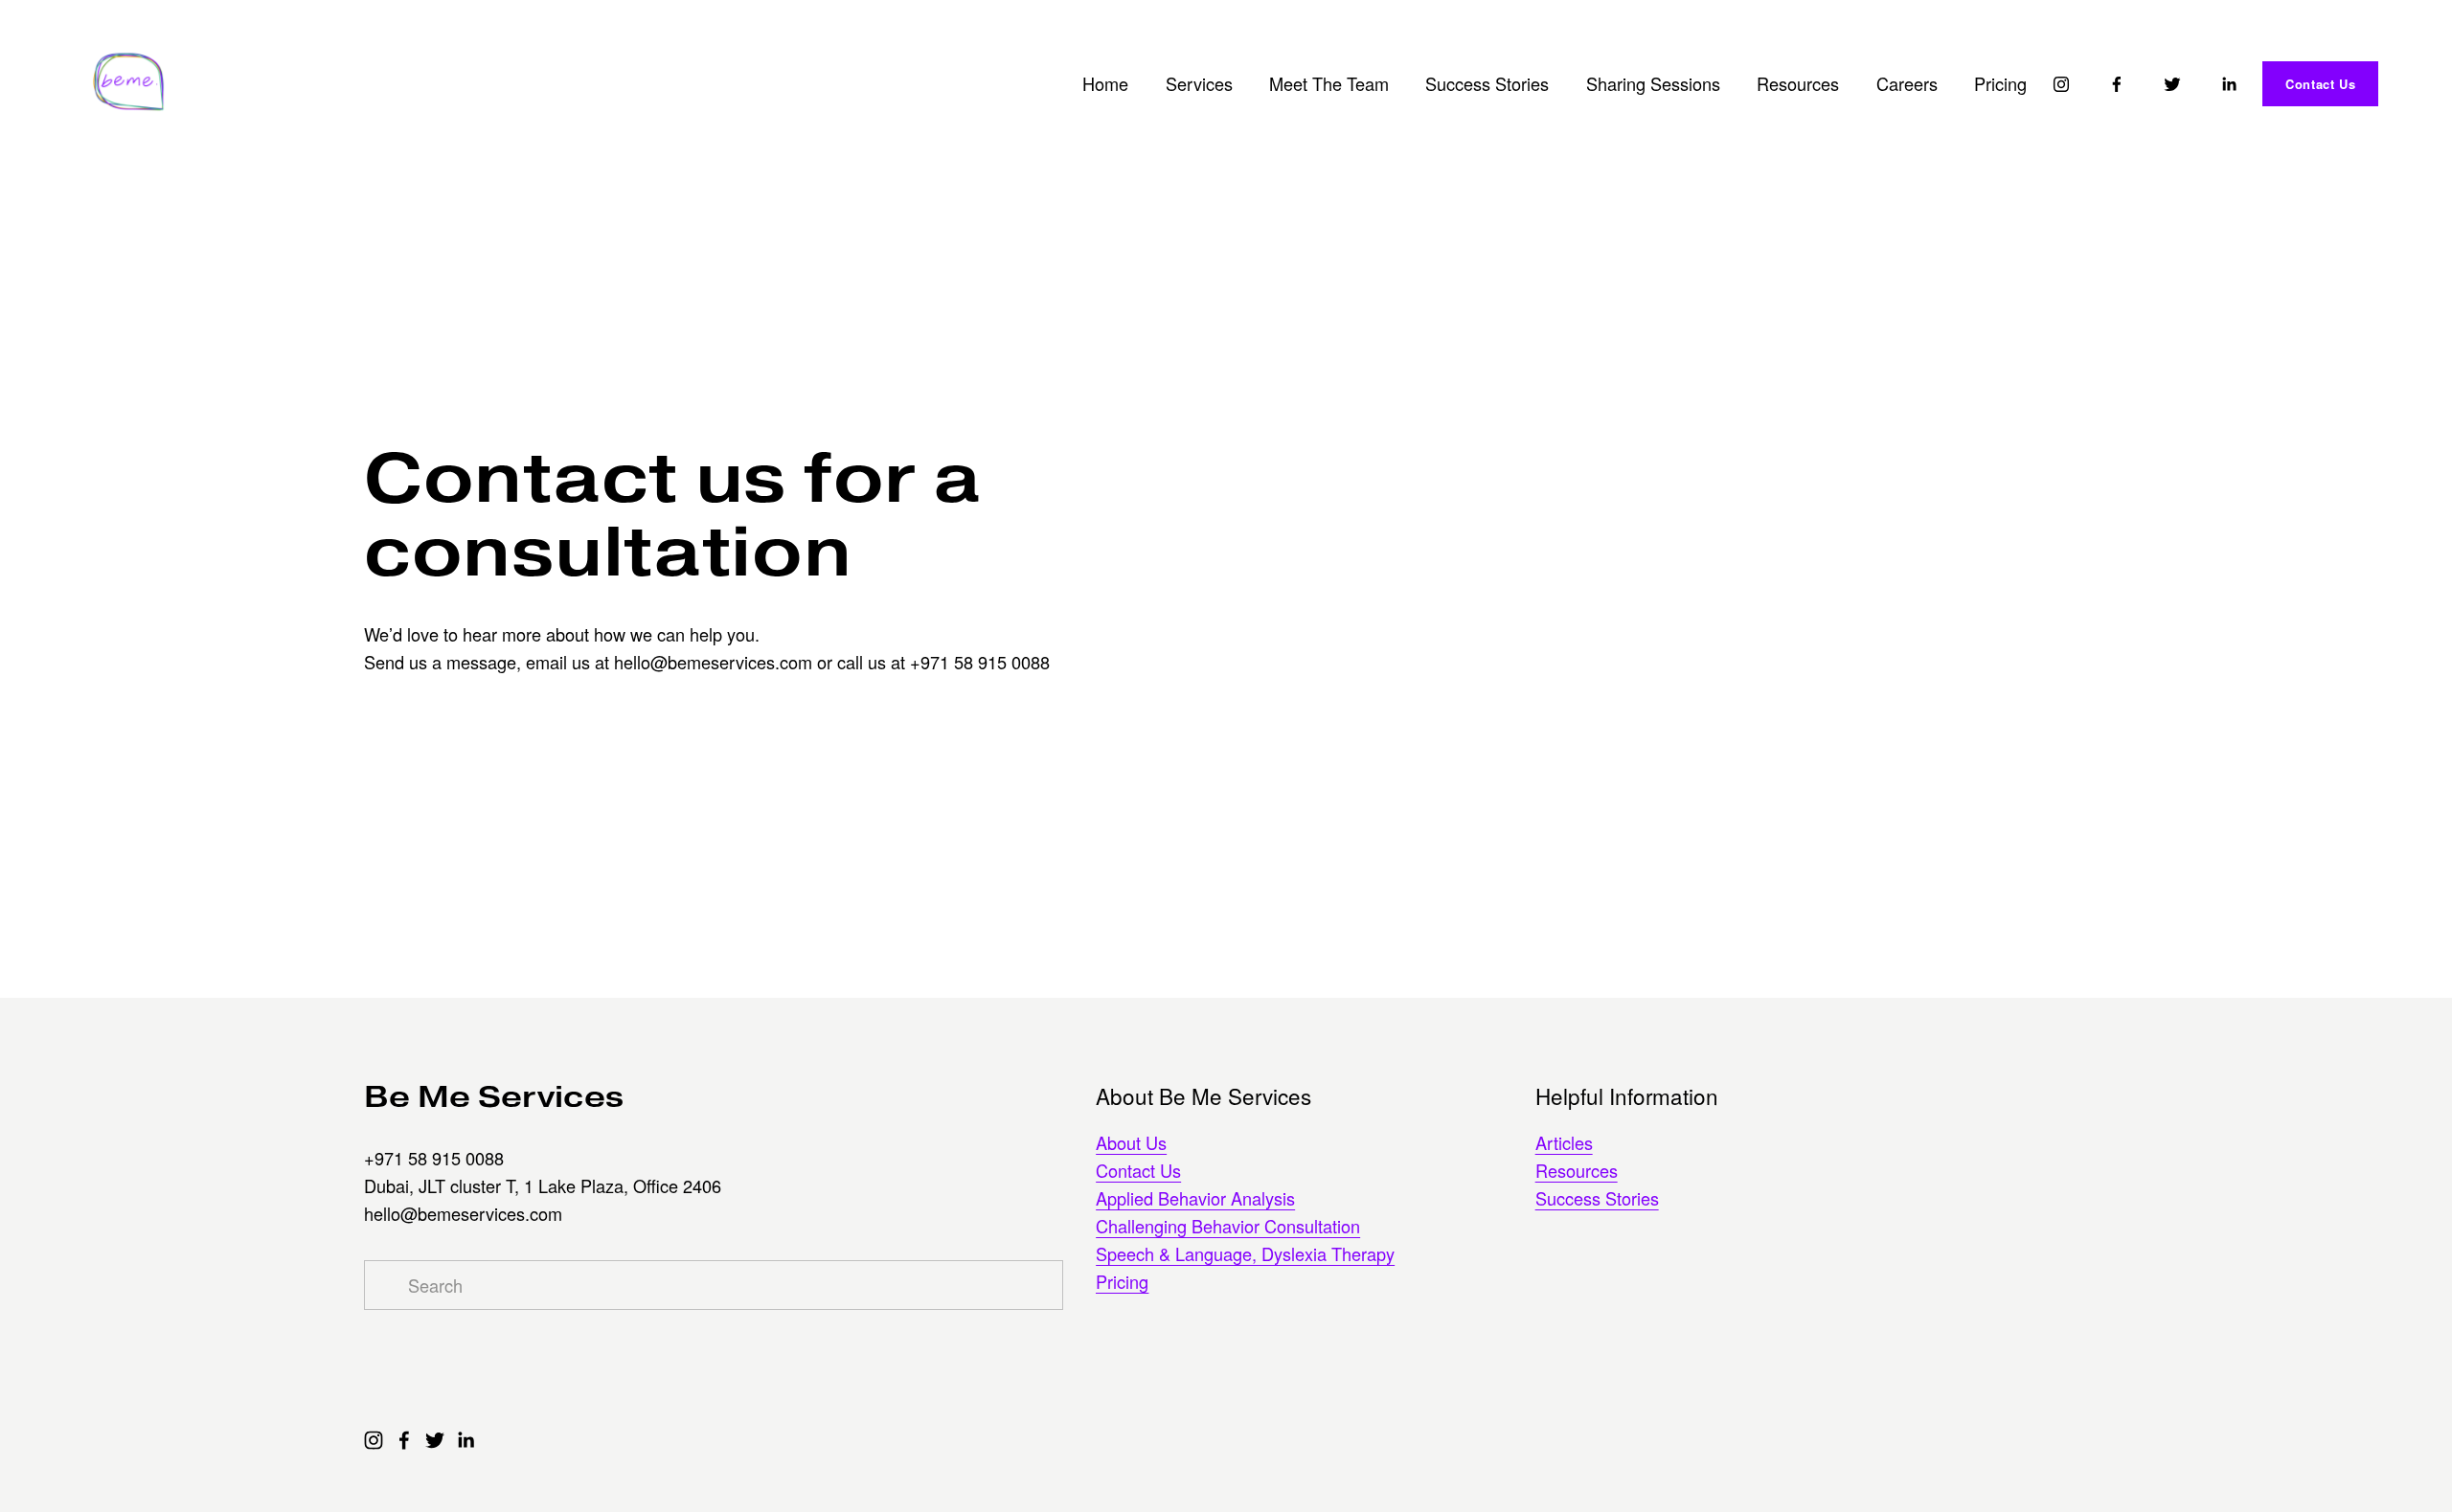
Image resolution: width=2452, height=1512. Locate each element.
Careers (1907, 83)
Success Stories (1487, 83)
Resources (1798, 83)
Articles (1564, 1142)
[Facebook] (2117, 84)
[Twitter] (2172, 84)
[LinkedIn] (2229, 84)
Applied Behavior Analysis (1195, 1198)
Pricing (2000, 83)
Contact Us (2320, 84)
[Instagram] (2061, 84)
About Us (1131, 1142)
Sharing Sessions (1653, 83)
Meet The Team (1329, 83)
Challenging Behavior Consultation (1228, 1226)
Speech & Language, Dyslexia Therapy (1245, 1253)
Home (1105, 83)
